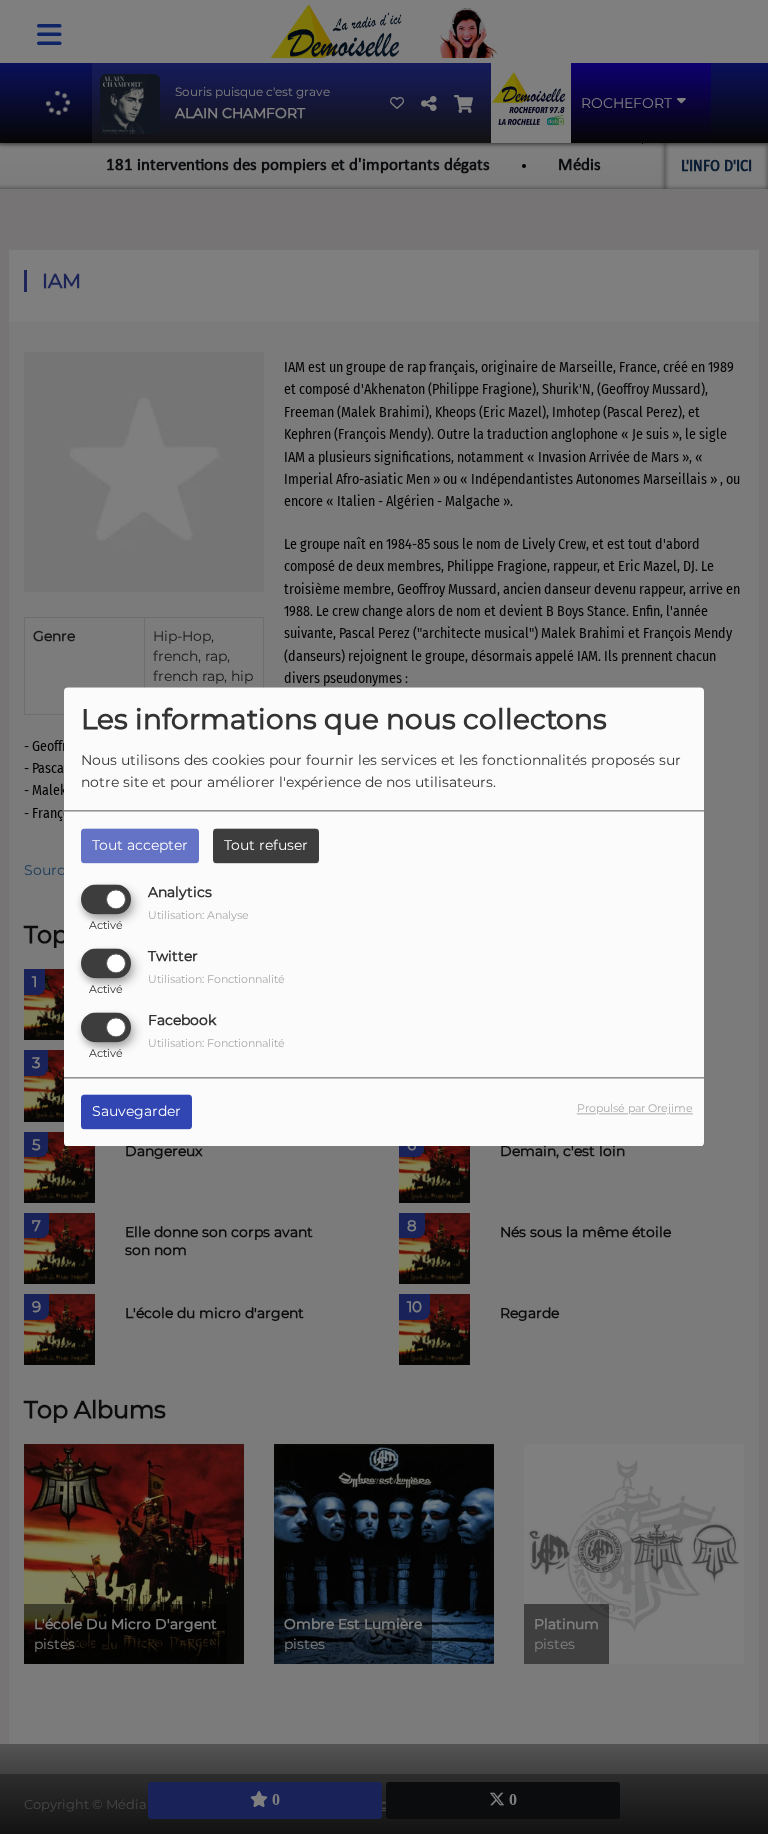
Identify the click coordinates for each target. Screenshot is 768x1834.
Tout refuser (266, 845)
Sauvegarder (136, 1112)
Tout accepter (140, 845)
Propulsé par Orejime (635, 1109)
